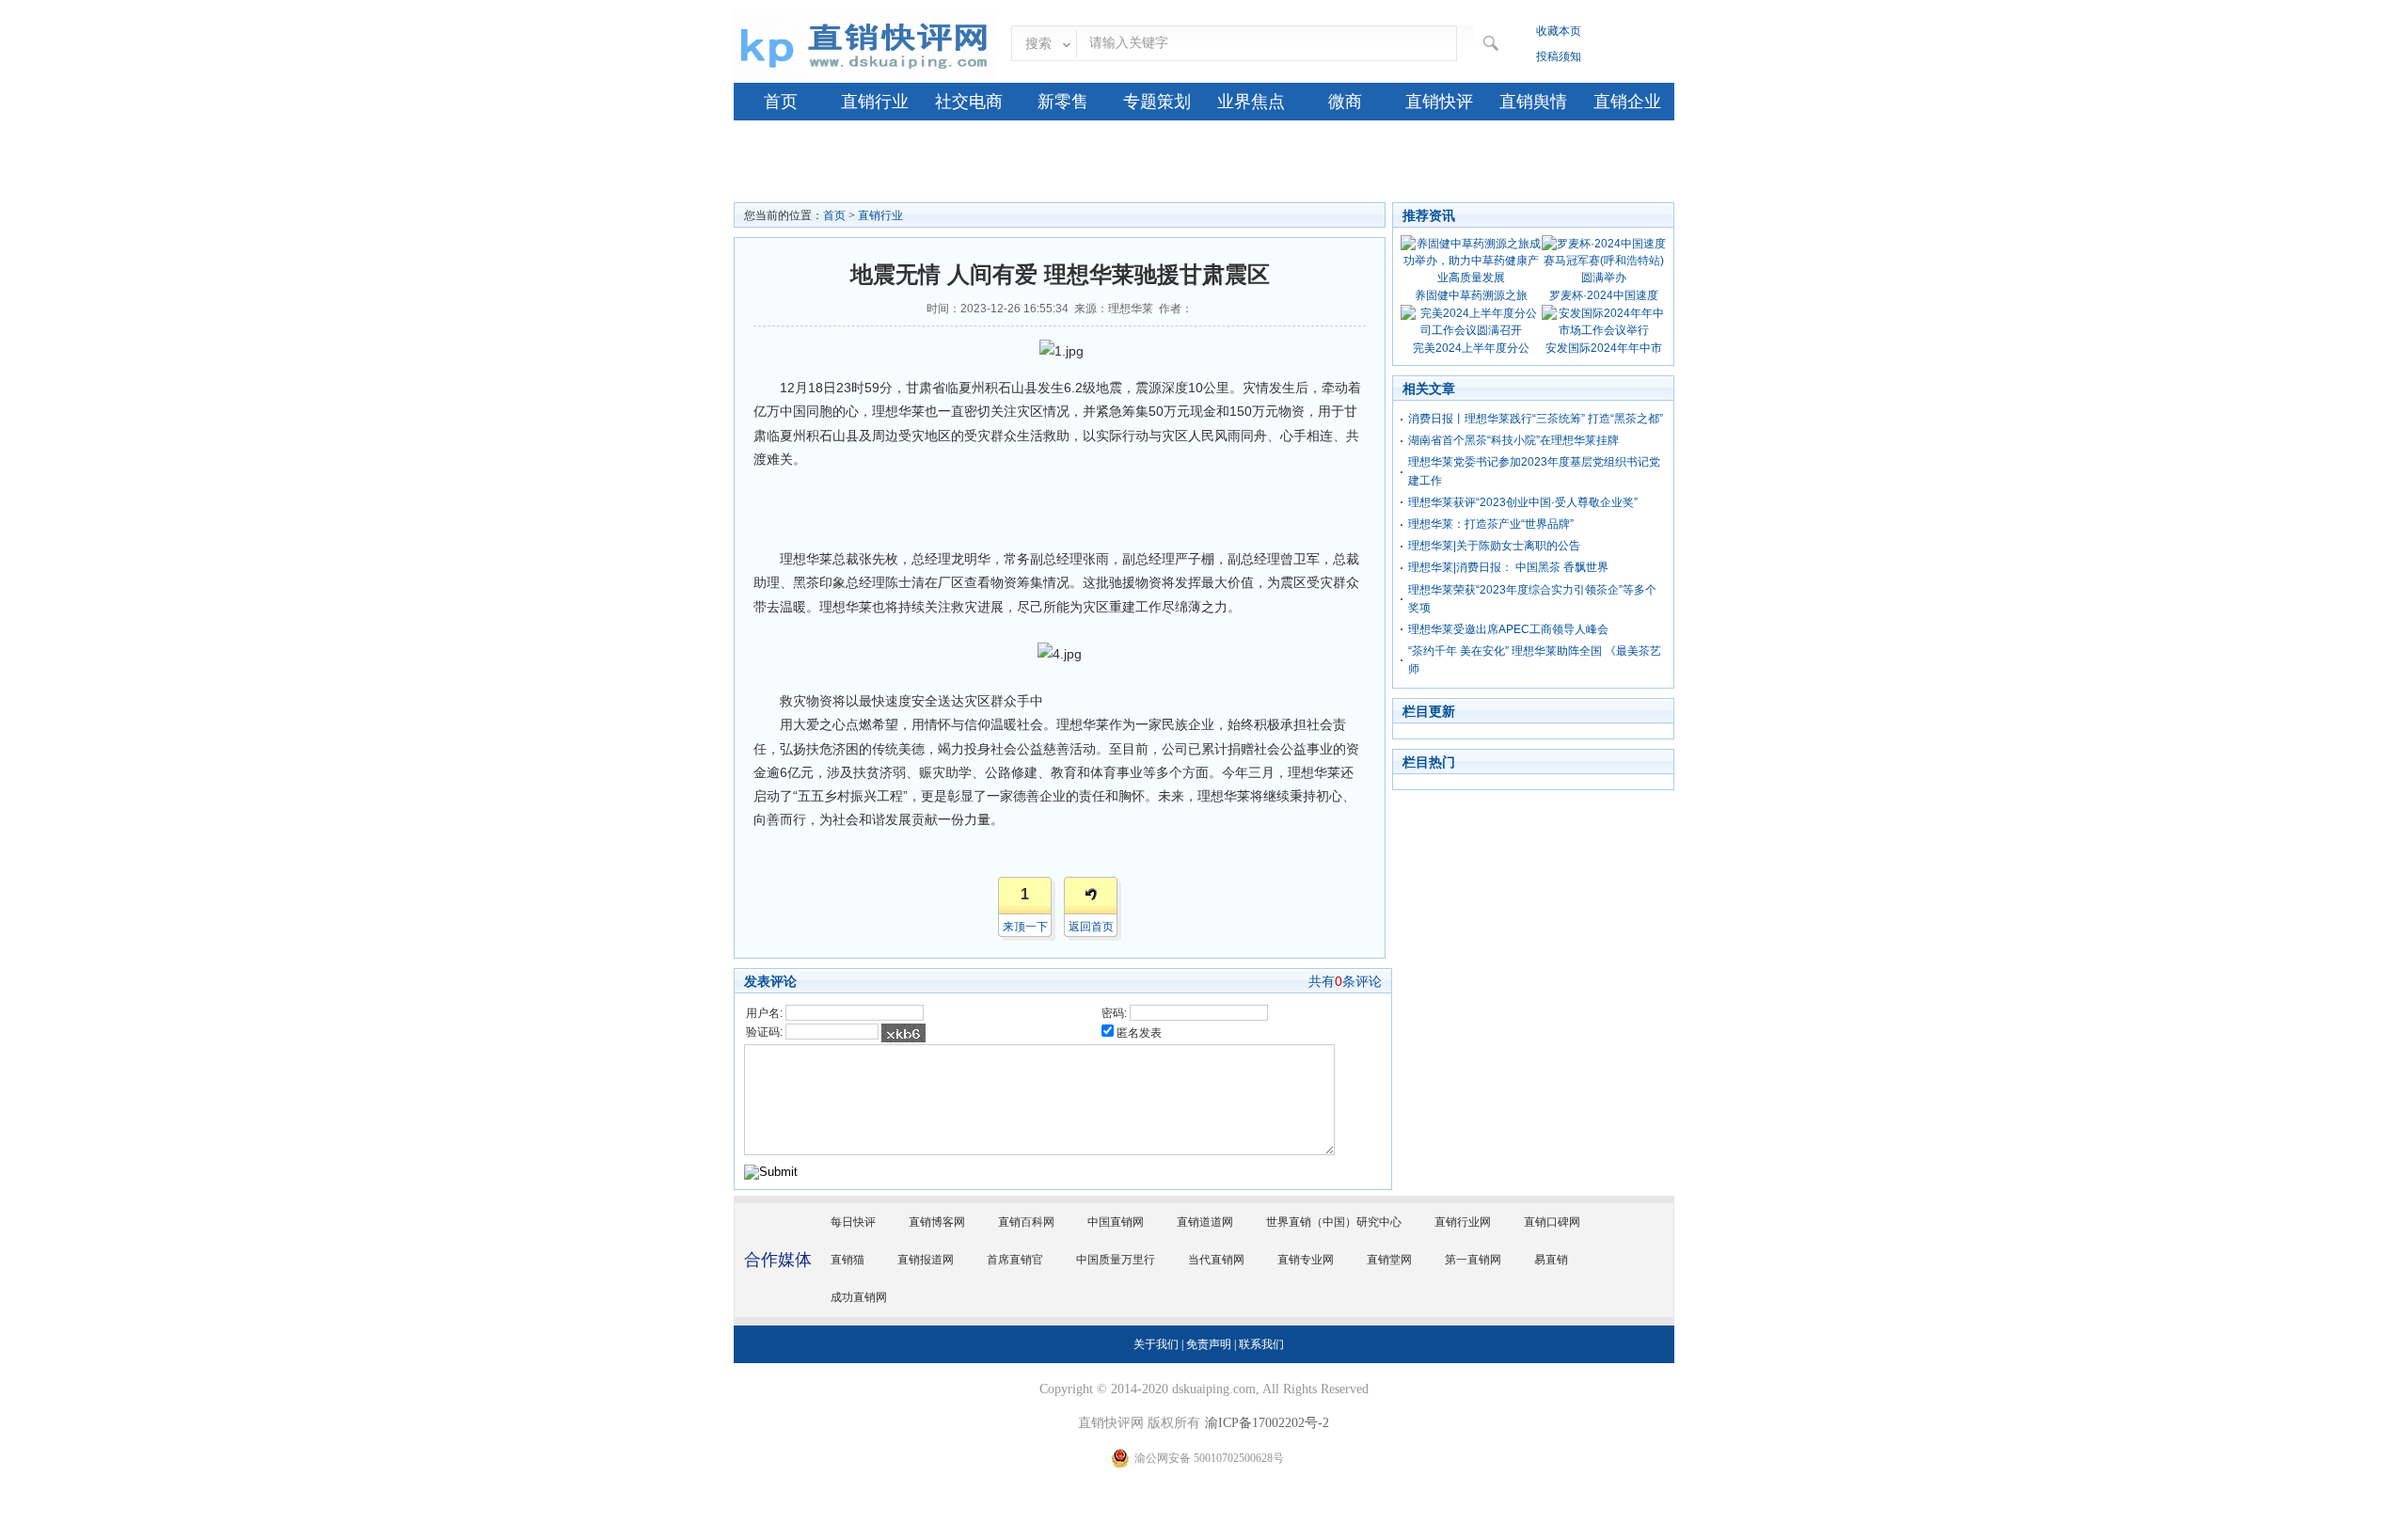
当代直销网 (1216, 1260)
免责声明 (1209, 1344)
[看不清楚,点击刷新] (903, 1033)
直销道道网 (1205, 1222)
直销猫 (848, 1260)
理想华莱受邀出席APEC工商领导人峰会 (1508, 629)
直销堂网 (1389, 1260)
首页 (781, 102)
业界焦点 (1251, 102)
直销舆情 (1533, 102)
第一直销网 (1473, 1260)
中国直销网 (1116, 1222)
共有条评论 (1345, 981)
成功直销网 (859, 1297)
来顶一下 (1025, 927)
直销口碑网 (1552, 1222)
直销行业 (875, 102)
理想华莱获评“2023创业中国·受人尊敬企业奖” (1523, 502)
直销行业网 (1463, 1222)
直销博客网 (937, 1222)
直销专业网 (1306, 1260)
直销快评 (1439, 102)
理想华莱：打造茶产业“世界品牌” (1491, 524)
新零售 (1063, 102)
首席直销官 (1015, 1260)
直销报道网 (926, 1260)
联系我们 (1261, 1344)
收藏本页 (1559, 31)
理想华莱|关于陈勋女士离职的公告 (1494, 546)
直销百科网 (1026, 1222)
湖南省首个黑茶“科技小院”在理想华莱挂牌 (1513, 440)
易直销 (1551, 1260)
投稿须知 (1559, 56)
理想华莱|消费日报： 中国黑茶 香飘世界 (1508, 567)
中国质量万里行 (1116, 1260)
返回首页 (1091, 927)
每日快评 (853, 1222)
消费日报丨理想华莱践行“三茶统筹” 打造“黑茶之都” (1536, 419)
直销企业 (1627, 102)
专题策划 (1157, 102)
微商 (1345, 102)
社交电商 (969, 102)
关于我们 (1156, 1344)
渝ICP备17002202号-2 (1267, 1423)
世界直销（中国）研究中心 (1334, 1222)
